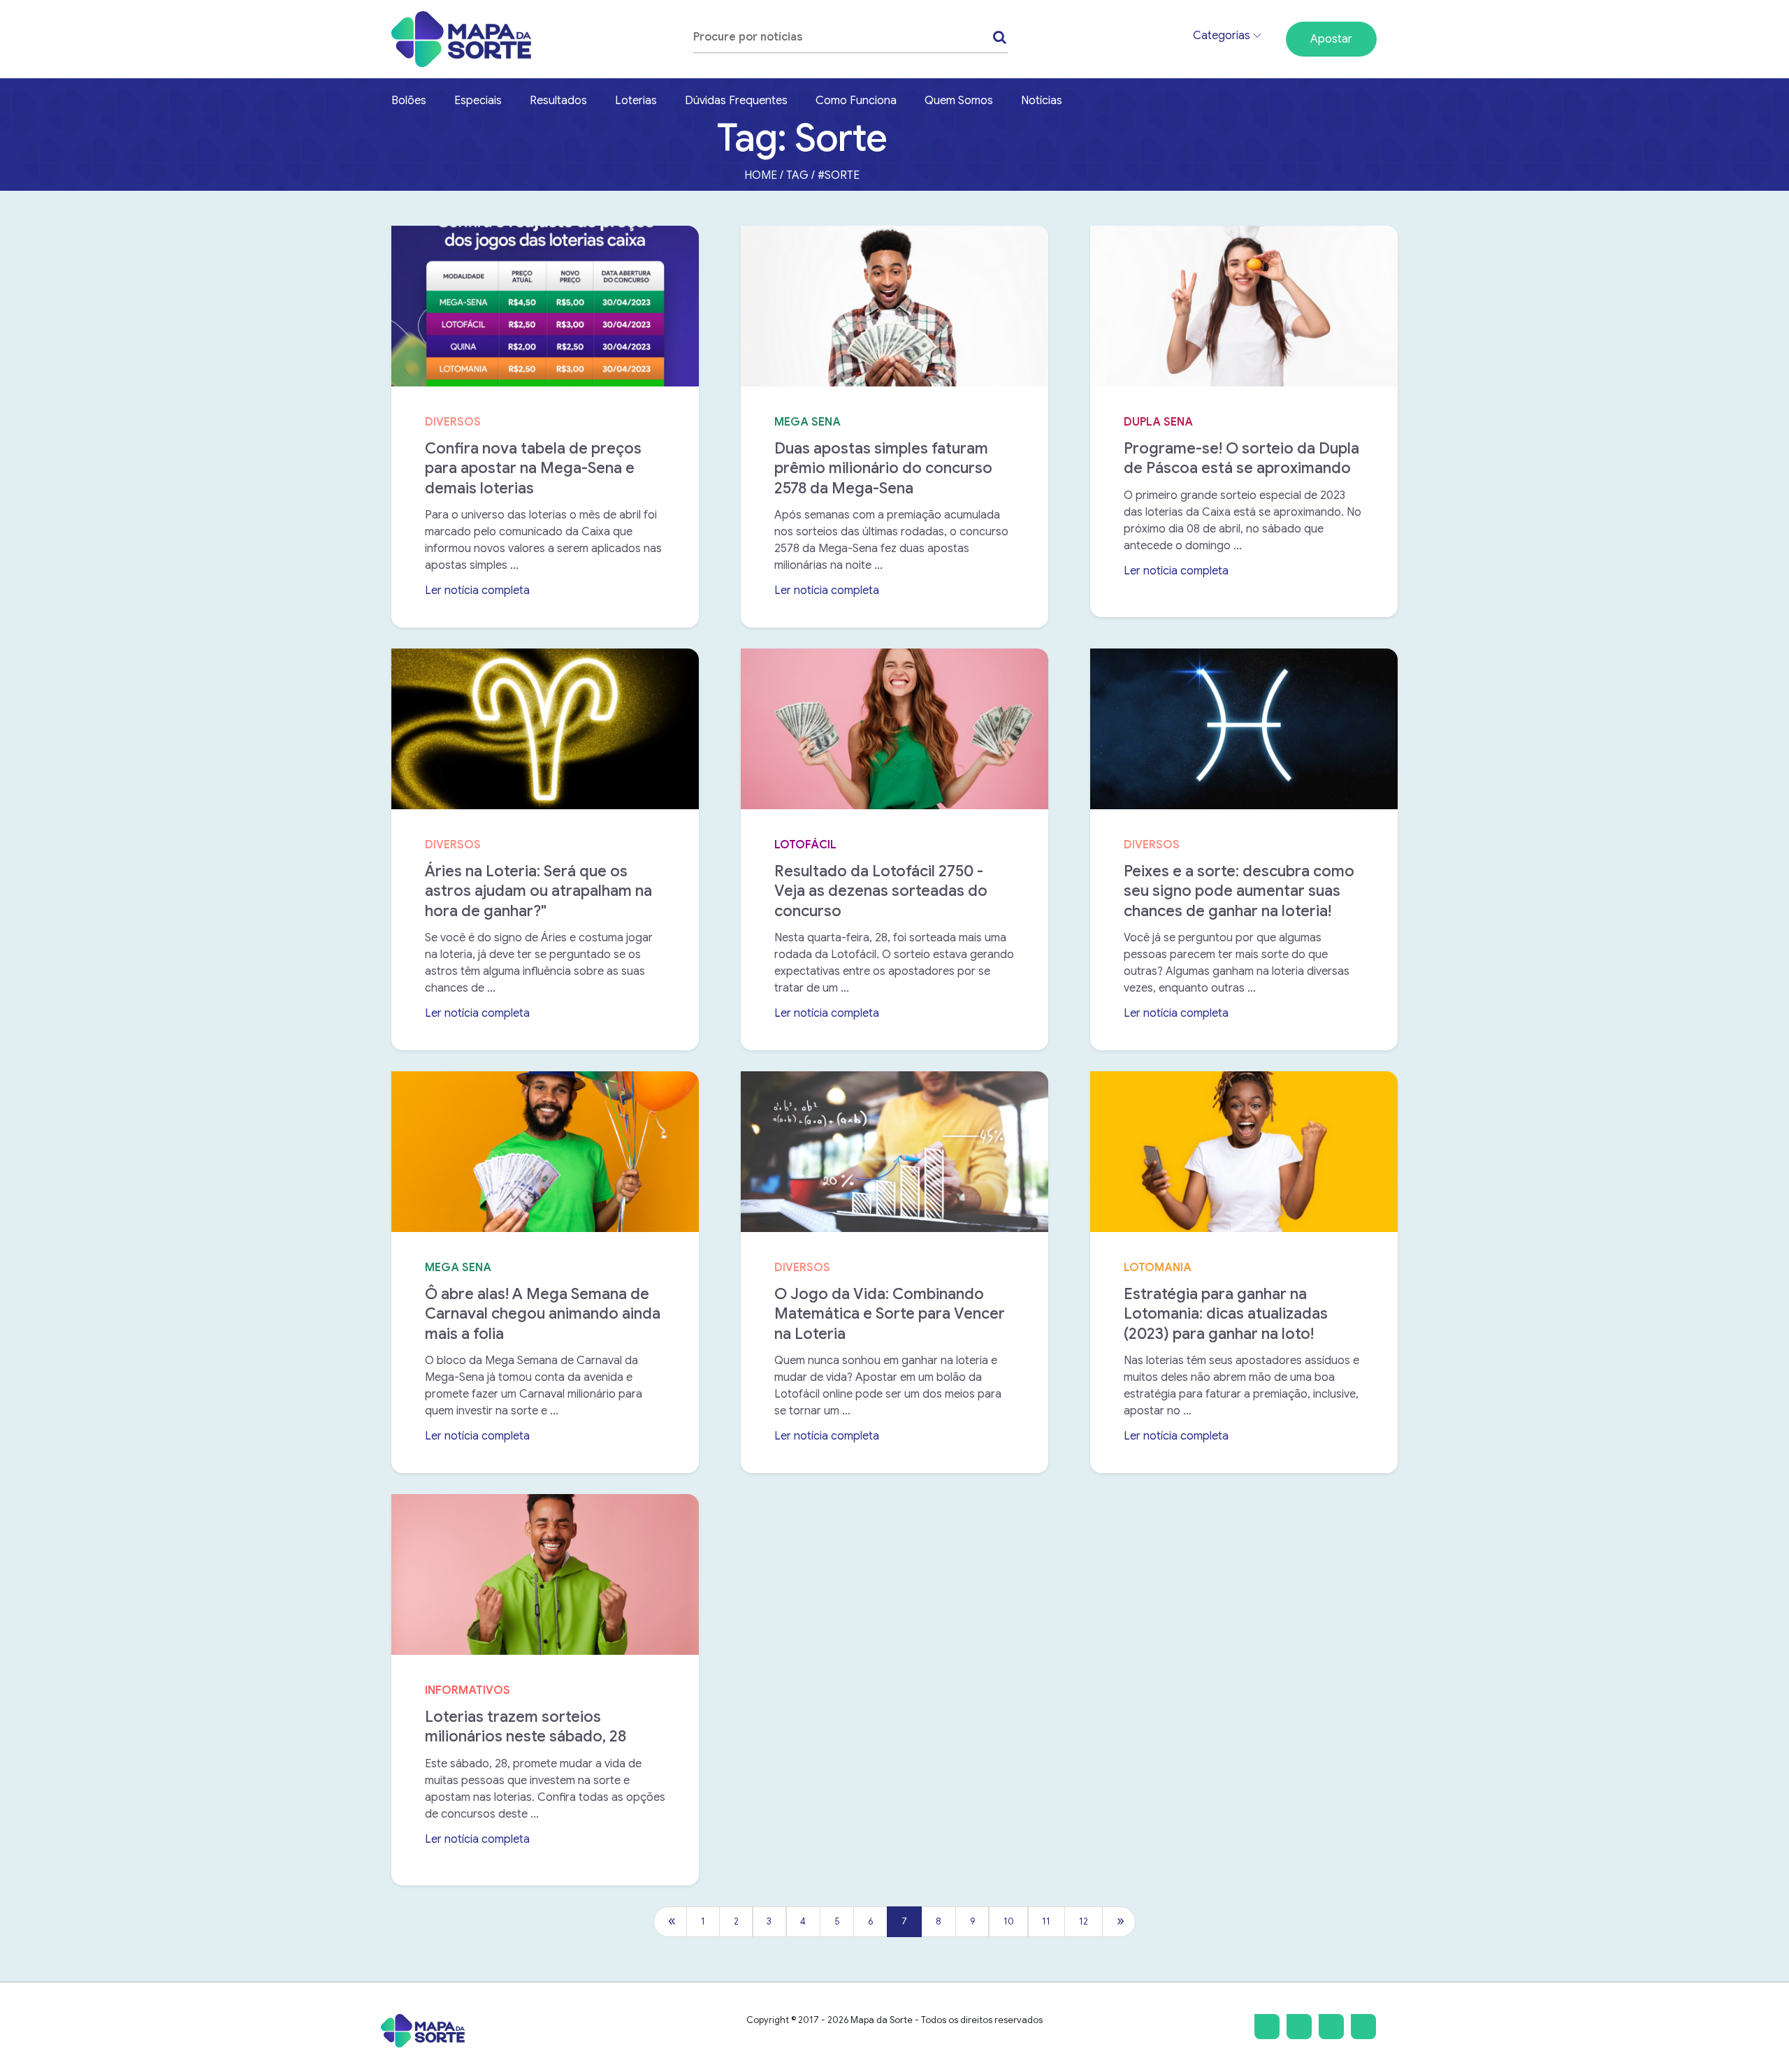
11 (1046, 1922)
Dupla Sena (1158, 422)
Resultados (558, 101)
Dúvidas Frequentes (736, 101)
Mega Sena (807, 422)
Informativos (468, 1690)
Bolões (409, 101)
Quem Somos (959, 101)
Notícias (1042, 101)
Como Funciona (856, 101)
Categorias (1223, 36)
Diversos (453, 422)
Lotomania (1158, 1268)
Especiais (478, 101)
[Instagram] (1267, 2027)
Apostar (1331, 39)
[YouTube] (1363, 2027)
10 (1009, 1922)
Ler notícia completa (483, 591)
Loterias (636, 101)
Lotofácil (805, 845)
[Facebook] (1299, 2027)
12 (1084, 1922)
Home (761, 175)
